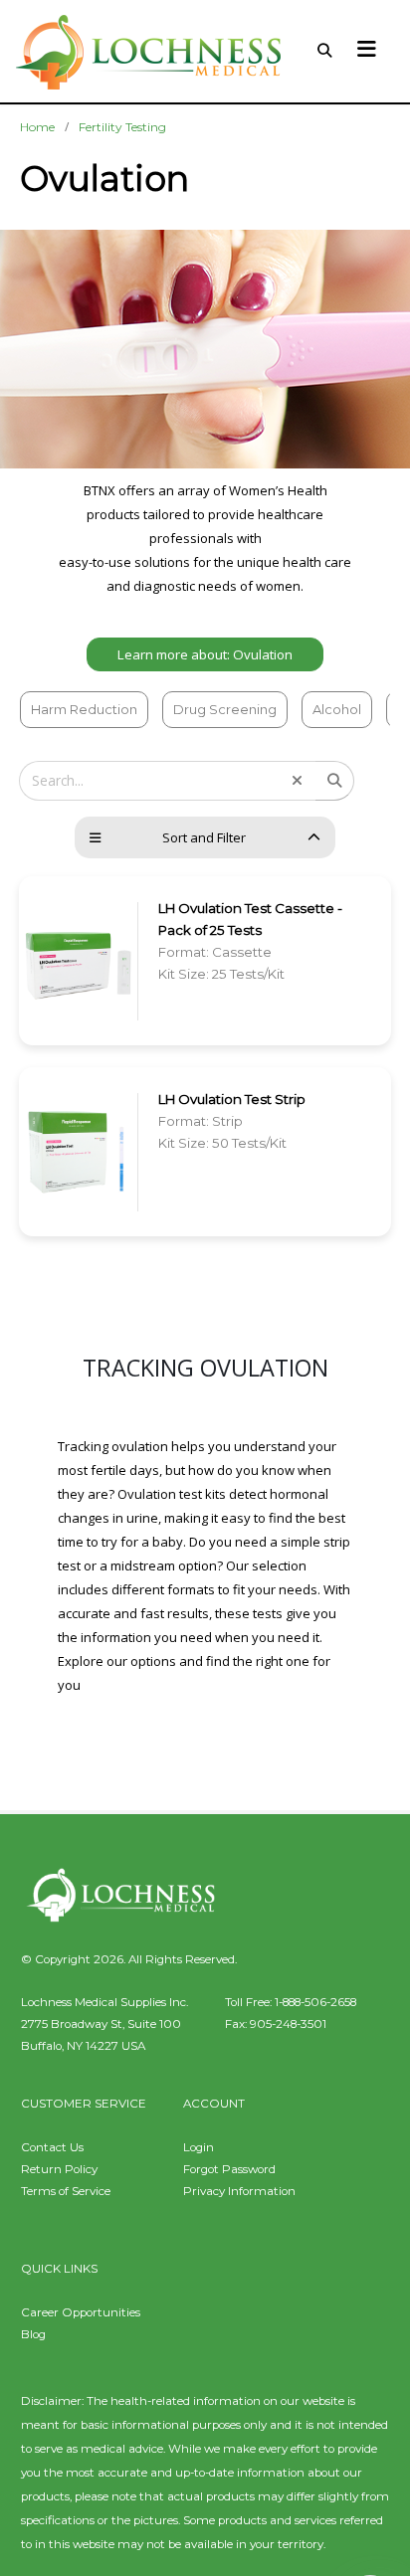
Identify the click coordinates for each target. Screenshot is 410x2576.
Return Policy (59, 2169)
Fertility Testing (122, 127)
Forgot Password (229, 2169)
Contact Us (52, 2147)
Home (37, 127)
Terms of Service (66, 2191)
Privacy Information (239, 2191)
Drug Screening (225, 709)
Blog (33, 2334)
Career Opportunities (81, 2312)
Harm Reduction (84, 709)
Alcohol (337, 709)
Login (199, 2147)
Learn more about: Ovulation (205, 654)
